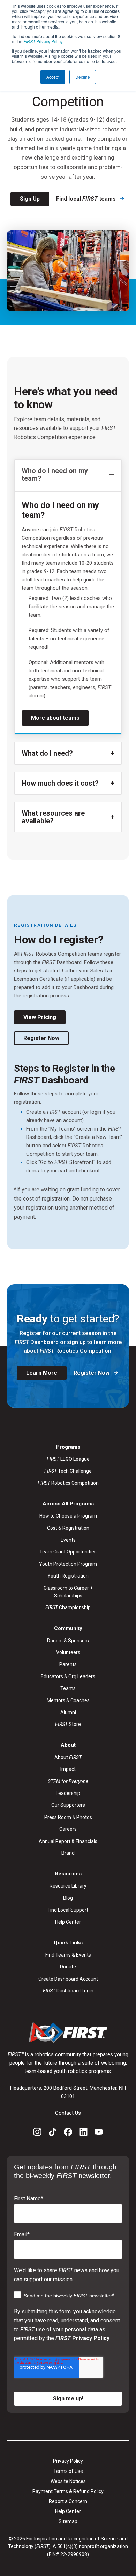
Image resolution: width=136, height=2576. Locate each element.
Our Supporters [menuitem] (68, 1805)
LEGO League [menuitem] (68, 1459)
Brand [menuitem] (68, 1853)
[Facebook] (68, 2133)
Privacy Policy (43, 41)
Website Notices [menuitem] (68, 2481)
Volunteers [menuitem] (68, 1652)
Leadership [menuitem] (68, 1793)
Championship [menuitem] (68, 1607)
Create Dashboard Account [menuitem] (68, 1979)
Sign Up (30, 199)
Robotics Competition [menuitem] (68, 1483)
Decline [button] (83, 77)
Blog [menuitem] (68, 1898)
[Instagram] (37, 2133)
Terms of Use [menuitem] (68, 2471)
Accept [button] (53, 77)
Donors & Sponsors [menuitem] (68, 1641)
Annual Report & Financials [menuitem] (68, 1841)
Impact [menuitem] (68, 1769)
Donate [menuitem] (68, 1967)
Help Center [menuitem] (68, 1922)
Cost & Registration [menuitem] (68, 1528)
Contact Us (68, 2113)
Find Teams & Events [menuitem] (68, 1955)
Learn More (42, 1373)
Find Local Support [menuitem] (68, 1910)
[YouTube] (99, 2133)
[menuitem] (68, 1781)
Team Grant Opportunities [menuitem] (68, 1552)
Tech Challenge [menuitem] (68, 1471)
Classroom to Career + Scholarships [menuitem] (68, 1592)
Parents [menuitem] (68, 1664)
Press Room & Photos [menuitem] (68, 1817)
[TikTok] (53, 2133)
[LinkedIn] (83, 2133)
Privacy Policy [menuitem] (68, 2461)
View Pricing (40, 1017)
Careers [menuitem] (68, 1829)
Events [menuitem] (68, 1540)
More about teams (55, 718)
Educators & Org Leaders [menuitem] (68, 1676)
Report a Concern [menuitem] (68, 2501)
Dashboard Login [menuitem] (68, 1991)
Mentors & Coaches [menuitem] (68, 1700)
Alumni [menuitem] (68, 1712)
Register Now (41, 1038)
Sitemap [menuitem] (68, 2521)
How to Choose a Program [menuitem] (68, 1516)
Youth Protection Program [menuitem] (68, 1564)
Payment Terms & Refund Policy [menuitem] (68, 2491)
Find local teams (87, 199)
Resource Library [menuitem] (68, 1886)
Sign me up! (68, 2398)
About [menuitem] (68, 1757)
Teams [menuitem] (68, 1688)
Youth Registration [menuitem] (68, 1576)
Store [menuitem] (68, 1724)
